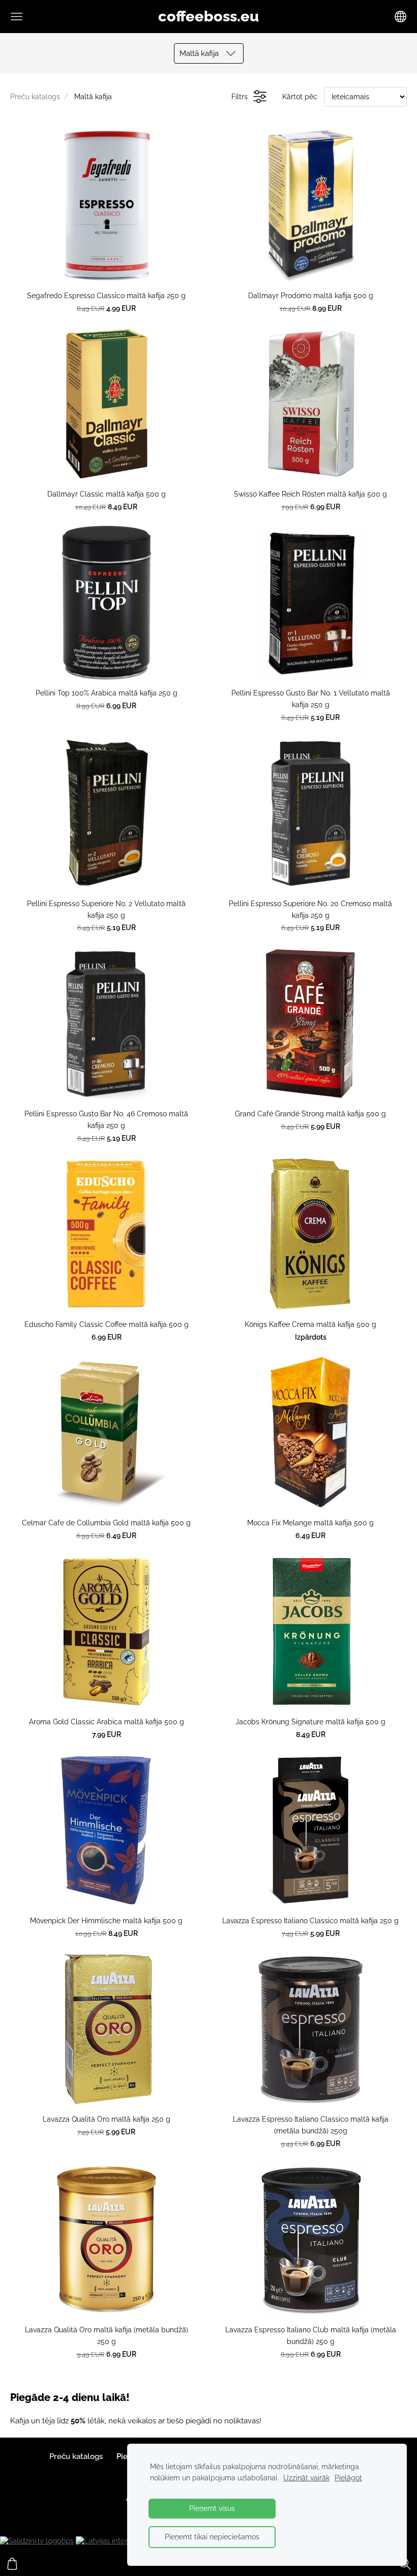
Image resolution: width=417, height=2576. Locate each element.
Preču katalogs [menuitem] (76, 2456)
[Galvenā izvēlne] (17, 17)
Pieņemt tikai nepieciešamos (212, 2537)
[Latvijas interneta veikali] (122, 2541)
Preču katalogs (35, 97)
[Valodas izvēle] (400, 17)
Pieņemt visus (212, 2508)
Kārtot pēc (300, 97)
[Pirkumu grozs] (12, 2564)
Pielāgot (348, 2478)
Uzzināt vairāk (306, 2478)
